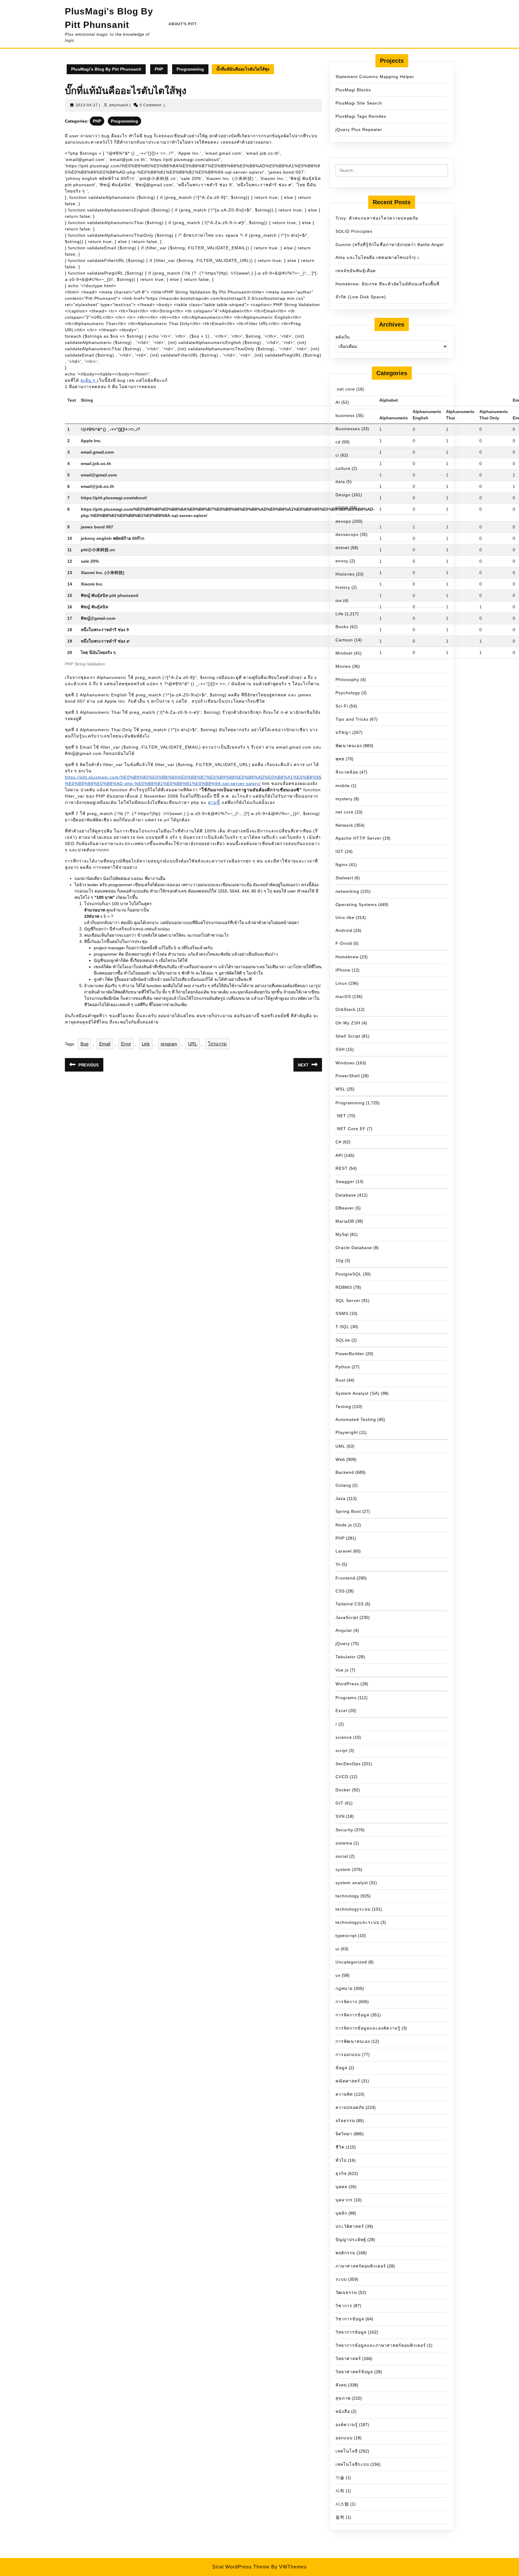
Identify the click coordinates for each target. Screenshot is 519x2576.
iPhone (343, 970)
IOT (340, 851)
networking (347, 891)
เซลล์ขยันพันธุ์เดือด (356, 271)
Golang (343, 1485)
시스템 (342, 2504)
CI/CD (342, 1777)
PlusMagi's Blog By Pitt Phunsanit (106, 69)
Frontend (345, 1578)
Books (342, 627)
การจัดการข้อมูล (352, 2015)
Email (105, 1044)
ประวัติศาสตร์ (350, 2226)
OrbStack (346, 1009)
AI (338, 402)
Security (344, 1830)
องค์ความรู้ (347, 2425)
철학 (340, 2517)
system (343, 1869)
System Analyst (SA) (358, 1393)
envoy (342, 561)
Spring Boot (348, 1511)
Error (126, 1044)
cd (338, 442)
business (345, 415)
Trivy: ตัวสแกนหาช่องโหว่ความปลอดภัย (377, 218)
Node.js (344, 1525)
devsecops (347, 534)
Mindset (344, 653)
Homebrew (347, 957)
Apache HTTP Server (358, 838)
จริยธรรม (345, 2121)
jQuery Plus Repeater (359, 129)
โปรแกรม (217, 1044)
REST (342, 1168)
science (344, 1737)
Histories (345, 574)
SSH (340, 1049)
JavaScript (347, 1617)
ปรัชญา (343, 732)
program (169, 1044)
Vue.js (342, 1670)
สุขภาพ (343, 2398)
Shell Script (348, 1036)
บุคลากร (344, 2200)
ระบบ (341, 2279)
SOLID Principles (354, 231)
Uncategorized (351, 1962)
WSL (340, 1089)
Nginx (342, 865)
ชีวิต (340, 2147)
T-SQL (342, 1327)
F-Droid (344, 943)
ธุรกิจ (341, 2173)
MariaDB (345, 1221)
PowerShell (348, 1076)
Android (344, 930)
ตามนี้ (214, 802)
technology (347, 1896)
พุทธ (340, 759)
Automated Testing (356, 1419)
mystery (344, 799)
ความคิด (344, 2094)
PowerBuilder (350, 1354)
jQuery (343, 1644)
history (343, 587)
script (341, 1750)
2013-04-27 (87, 105)
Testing (343, 1407)
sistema (344, 1843)
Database (346, 1195)
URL (193, 1044)
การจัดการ (346, 2002)
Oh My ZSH (348, 1023)
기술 (340, 2477)
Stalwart (344, 878)
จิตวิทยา (344, 2134)
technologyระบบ (353, 1909)
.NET (341, 1116)
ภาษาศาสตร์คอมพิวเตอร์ (361, 2266)
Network (344, 825)
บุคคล (341, 2187)
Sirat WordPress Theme (241, 2567)
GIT (340, 1803)
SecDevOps (348, 1764)
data (340, 482)
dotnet (342, 548)
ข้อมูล (341, 2068)
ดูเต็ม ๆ (89, 380)
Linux (341, 983)
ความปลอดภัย (350, 2107)
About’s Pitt (183, 24)
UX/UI (342, 508)
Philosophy (347, 680)
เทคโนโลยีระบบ (352, 2464)
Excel (341, 1711)
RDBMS (344, 1287)
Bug (84, 1044)
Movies (343, 666)
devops (343, 521)
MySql (342, 1234)
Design (343, 495)
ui (337, 1949)
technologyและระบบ (357, 1922)
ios (339, 601)
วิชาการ (344, 2306)
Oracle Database (354, 1248)
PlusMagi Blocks (353, 90)
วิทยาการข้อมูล (351, 2332)
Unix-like (345, 917)
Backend (345, 1472)
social (342, 1856)
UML (340, 1446)
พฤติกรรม (345, 2253)
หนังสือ (343, 2411)
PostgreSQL (349, 1274)
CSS (340, 1591)
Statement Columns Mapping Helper (375, 77)
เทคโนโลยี (347, 2451)
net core (344, 812)
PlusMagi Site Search (359, 103)
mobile (343, 786)
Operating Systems (356, 905)
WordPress (347, 1684)
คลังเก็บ (343, 337)
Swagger (345, 1182)
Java (341, 1498)
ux (338, 1975)
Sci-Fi (342, 706)
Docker (343, 1790)
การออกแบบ (348, 2054)
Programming (190, 69)
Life (340, 614)
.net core (345, 389)
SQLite (343, 1340)
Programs (346, 1698)
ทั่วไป (341, 2160)
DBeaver (345, 1208)
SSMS (342, 1313)
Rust (340, 1380)
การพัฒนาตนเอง (353, 2041)
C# (338, 1142)
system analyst (352, 1883)
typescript (346, 1936)
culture (343, 468)
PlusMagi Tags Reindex (361, 116)
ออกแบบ (344, 2438)
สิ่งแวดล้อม (347, 772)
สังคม (341, 2385)
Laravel (344, 1551)
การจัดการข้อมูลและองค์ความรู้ (368, 2028)
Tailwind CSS (350, 1604)
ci (337, 455)
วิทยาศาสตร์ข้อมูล (354, 2372)
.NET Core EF (351, 1129)
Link (146, 1044)
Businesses (348, 429)
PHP (159, 69)
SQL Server (348, 1300)
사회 (340, 2491)
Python (343, 1367)
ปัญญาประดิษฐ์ (351, 2240)
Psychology (348, 693)
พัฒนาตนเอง (349, 746)
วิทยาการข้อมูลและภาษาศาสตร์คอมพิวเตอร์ (381, 2345)
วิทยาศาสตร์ (348, 2359)
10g (340, 1261)
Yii (338, 1564)
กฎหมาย (344, 1988)
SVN (340, 1816)
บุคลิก (341, 2213)
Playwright (347, 1432)
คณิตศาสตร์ (348, 2081)
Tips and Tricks (352, 719)
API (339, 1155)
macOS (343, 996)
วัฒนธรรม (346, 2292)
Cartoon (344, 640)
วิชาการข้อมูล (350, 2319)
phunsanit (119, 105)
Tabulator (346, 1657)
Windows (345, 1063)
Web (340, 1459)
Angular (344, 1630)
